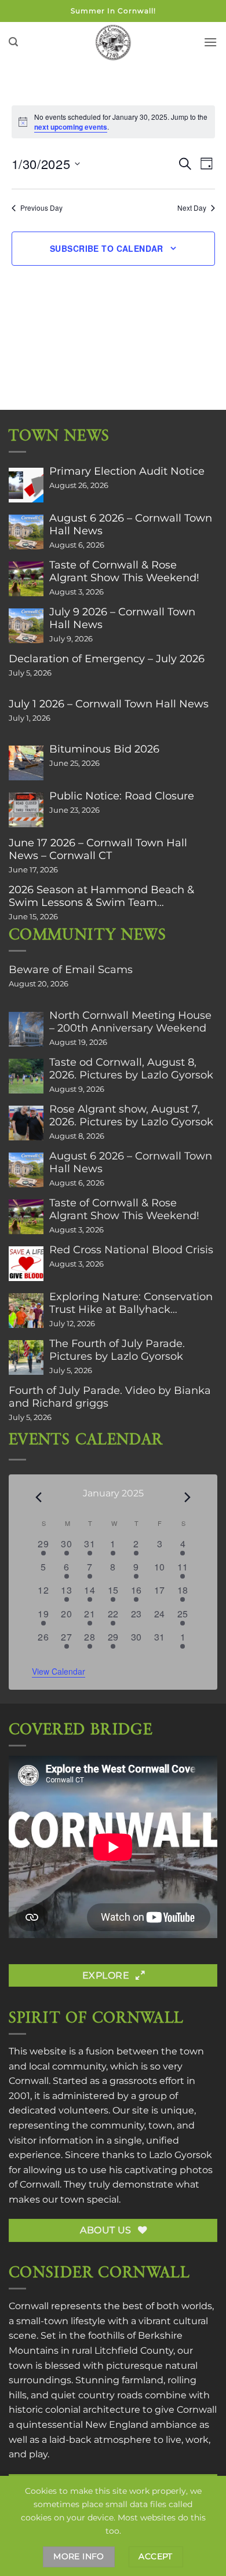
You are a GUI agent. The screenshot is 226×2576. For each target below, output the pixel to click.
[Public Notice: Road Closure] (26, 810)
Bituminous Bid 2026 (104, 749)
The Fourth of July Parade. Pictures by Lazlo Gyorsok (117, 1350)
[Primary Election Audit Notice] (26, 485)
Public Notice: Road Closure (122, 796)
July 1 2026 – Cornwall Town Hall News (109, 704)
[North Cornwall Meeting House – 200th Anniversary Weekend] (26, 1029)
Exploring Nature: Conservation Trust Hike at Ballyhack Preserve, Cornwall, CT (131, 1303)
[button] (13, 42)
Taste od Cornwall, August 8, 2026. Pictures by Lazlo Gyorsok (131, 1069)
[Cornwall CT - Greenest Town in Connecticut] (113, 42)
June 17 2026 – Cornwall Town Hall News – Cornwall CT (98, 849)
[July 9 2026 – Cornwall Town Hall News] (26, 626)
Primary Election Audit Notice (127, 471)
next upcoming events (71, 127)
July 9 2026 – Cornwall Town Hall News (122, 618)
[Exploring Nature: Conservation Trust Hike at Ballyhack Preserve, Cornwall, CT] (26, 1311)
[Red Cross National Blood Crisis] (26, 1264)
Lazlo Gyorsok (181, 2155)
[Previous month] (39, 1498)
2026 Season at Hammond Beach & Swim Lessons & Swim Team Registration (101, 896)
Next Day (192, 208)
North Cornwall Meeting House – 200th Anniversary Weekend (130, 1022)
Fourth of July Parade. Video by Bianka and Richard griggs (110, 1397)
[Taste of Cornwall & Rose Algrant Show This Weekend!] (26, 579)
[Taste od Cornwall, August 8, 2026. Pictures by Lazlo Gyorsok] (26, 1076)
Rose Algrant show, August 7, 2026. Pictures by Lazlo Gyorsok (131, 1115)
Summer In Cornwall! (113, 11)
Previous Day (41, 208)
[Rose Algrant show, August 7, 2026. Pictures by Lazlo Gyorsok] (26, 1123)
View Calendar (59, 1671)
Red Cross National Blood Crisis (131, 1250)
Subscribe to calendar (107, 248)
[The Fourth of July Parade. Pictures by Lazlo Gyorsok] (26, 1357)
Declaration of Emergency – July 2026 (107, 659)
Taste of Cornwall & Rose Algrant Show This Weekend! (124, 571)
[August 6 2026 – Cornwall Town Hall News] (26, 532)
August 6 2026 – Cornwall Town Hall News (131, 524)
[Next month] (188, 1498)
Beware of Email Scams (71, 970)
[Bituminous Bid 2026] (26, 763)
